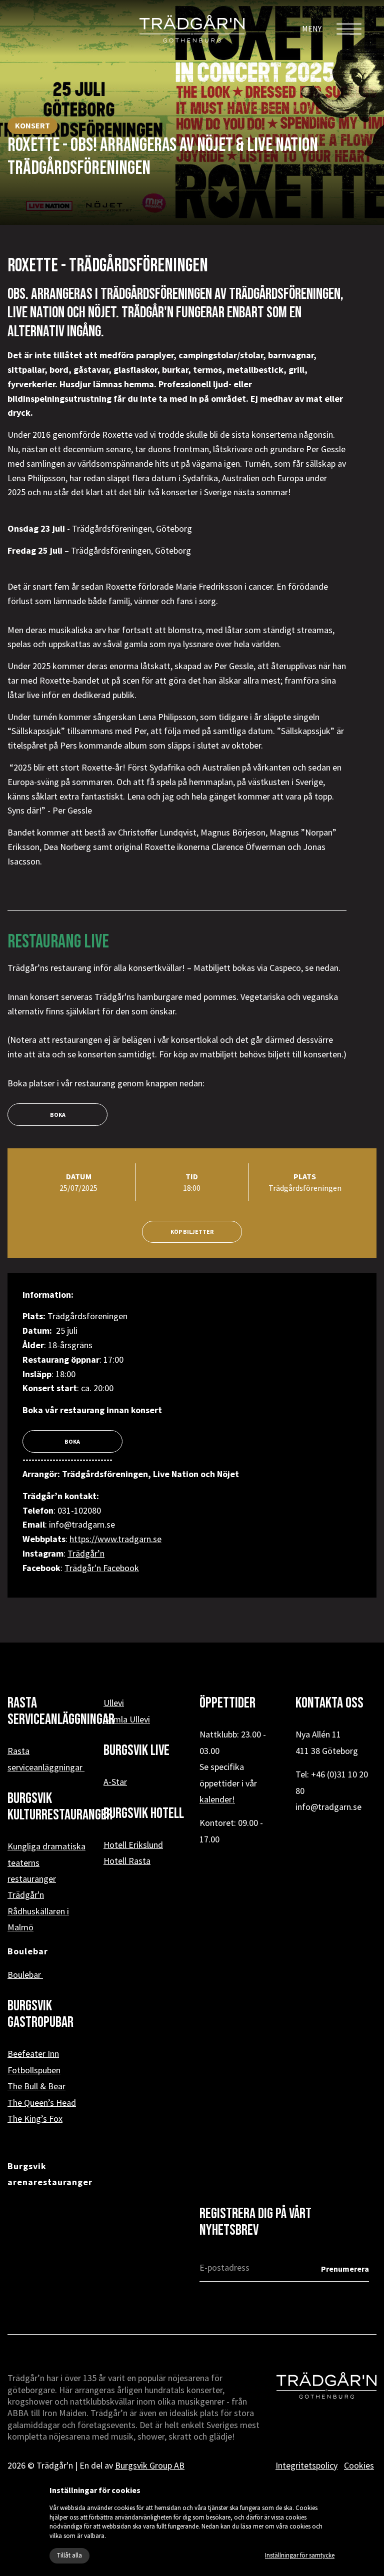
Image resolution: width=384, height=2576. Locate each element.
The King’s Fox (35, 2119)
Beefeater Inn (33, 2054)
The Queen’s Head (42, 2103)
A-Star (115, 1782)
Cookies (359, 2465)
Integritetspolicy (306, 2465)
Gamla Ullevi (127, 1719)
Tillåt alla (69, 2555)
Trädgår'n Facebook (102, 1568)
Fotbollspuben (34, 2070)
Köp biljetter (192, 1232)
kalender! (217, 1799)
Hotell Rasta (127, 1861)
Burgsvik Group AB (150, 2465)
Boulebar (25, 1975)
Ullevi (114, 1703)
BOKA (73, 1441)
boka (58, 1115)
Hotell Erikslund (133, 1845)
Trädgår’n (86, 1553)
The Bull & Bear (36, 2086)
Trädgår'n (26, 1895)
